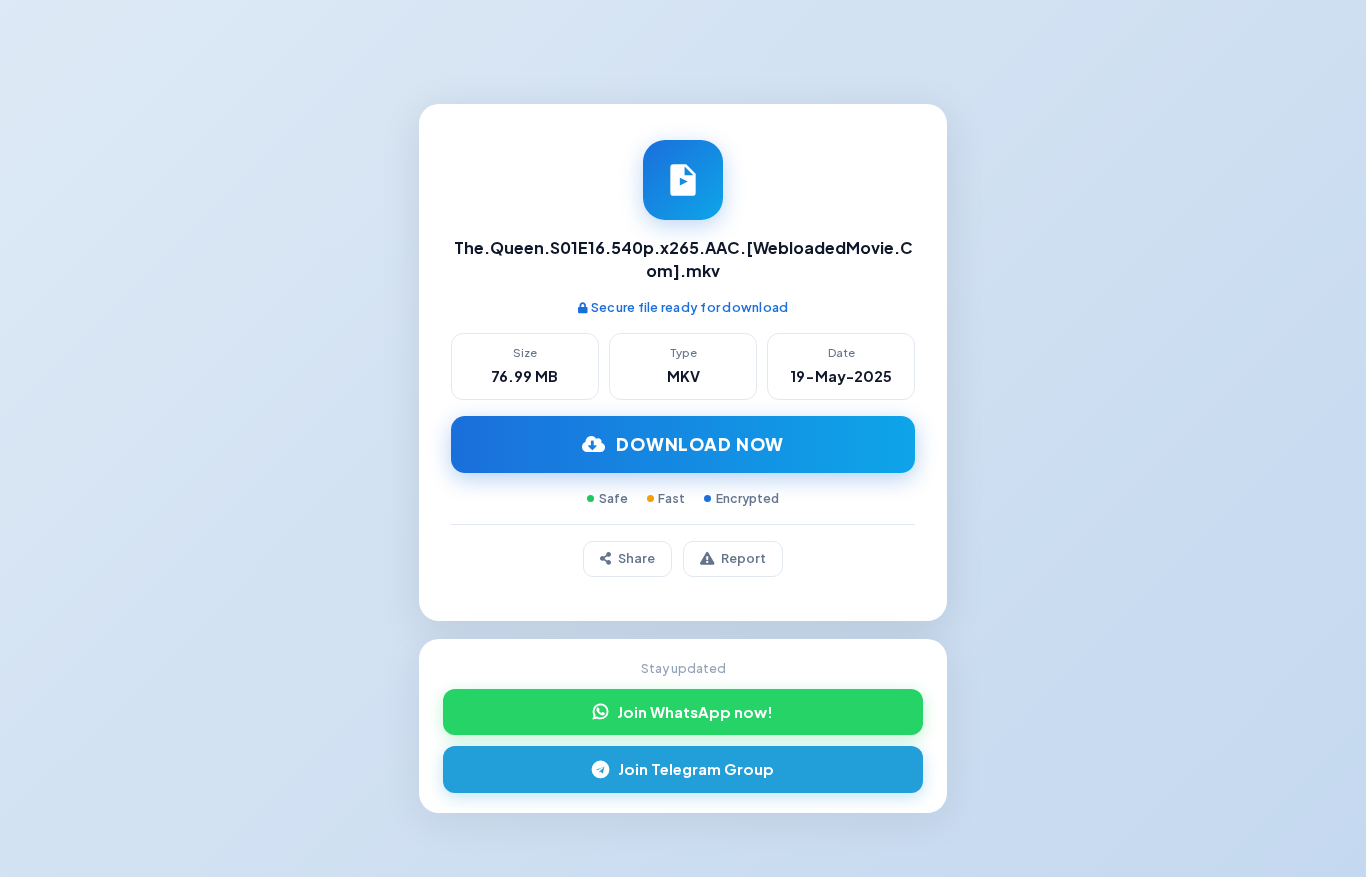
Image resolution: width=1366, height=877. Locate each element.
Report (743, 558)
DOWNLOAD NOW (700, 444)
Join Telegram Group (696, 769)
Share (636, 558)
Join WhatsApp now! (695, 712)
